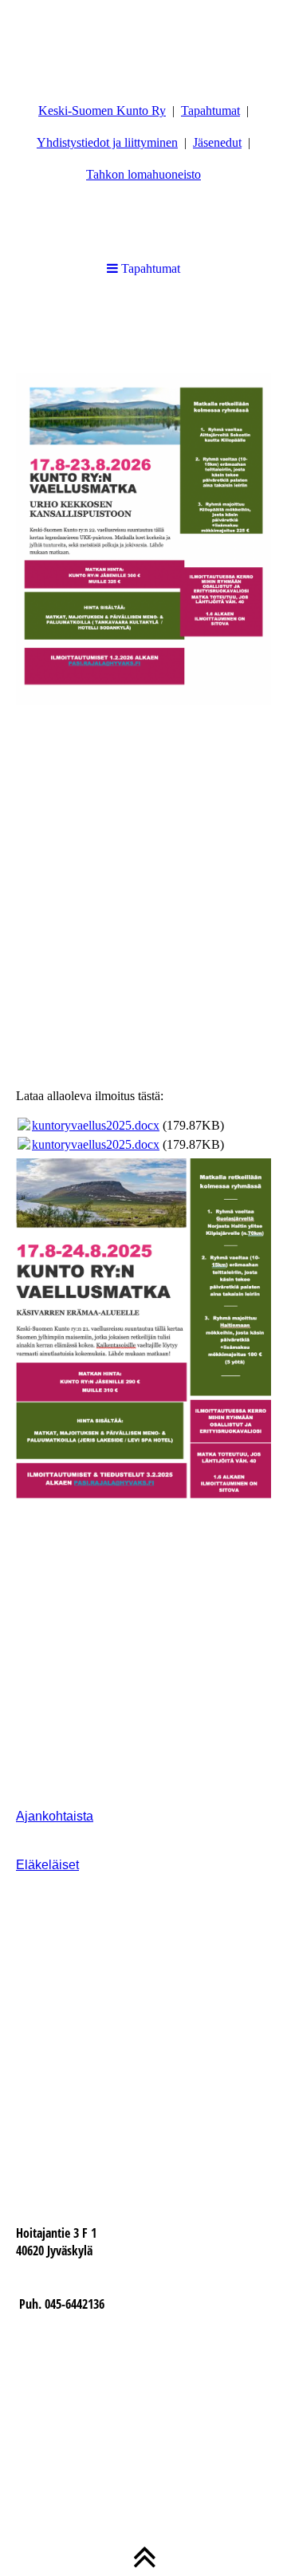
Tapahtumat (210, 110)
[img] (143, 40)
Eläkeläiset (47, 1865)
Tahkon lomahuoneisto (143, 174)
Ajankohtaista (55, 1816)
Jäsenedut (217, 142)
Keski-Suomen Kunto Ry (102, 110)
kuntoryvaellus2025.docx (96, 1125)
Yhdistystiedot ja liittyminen (107, 142)
